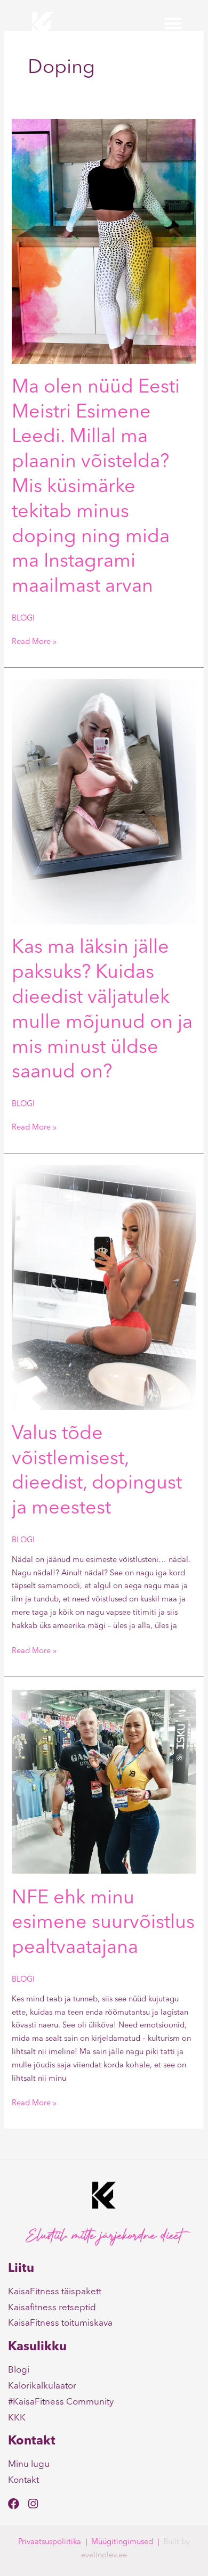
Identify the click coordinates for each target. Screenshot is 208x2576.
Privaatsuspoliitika (50, 2542)
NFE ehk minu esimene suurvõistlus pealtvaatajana (103, 1924)
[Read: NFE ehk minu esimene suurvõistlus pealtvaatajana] (104, 1781)
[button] (173, 24)
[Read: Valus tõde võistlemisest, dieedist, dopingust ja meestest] (104, 1287)
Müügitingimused (122, 2542)
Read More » (34, 641)
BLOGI (23, 619)
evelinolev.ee (104, 2555)
